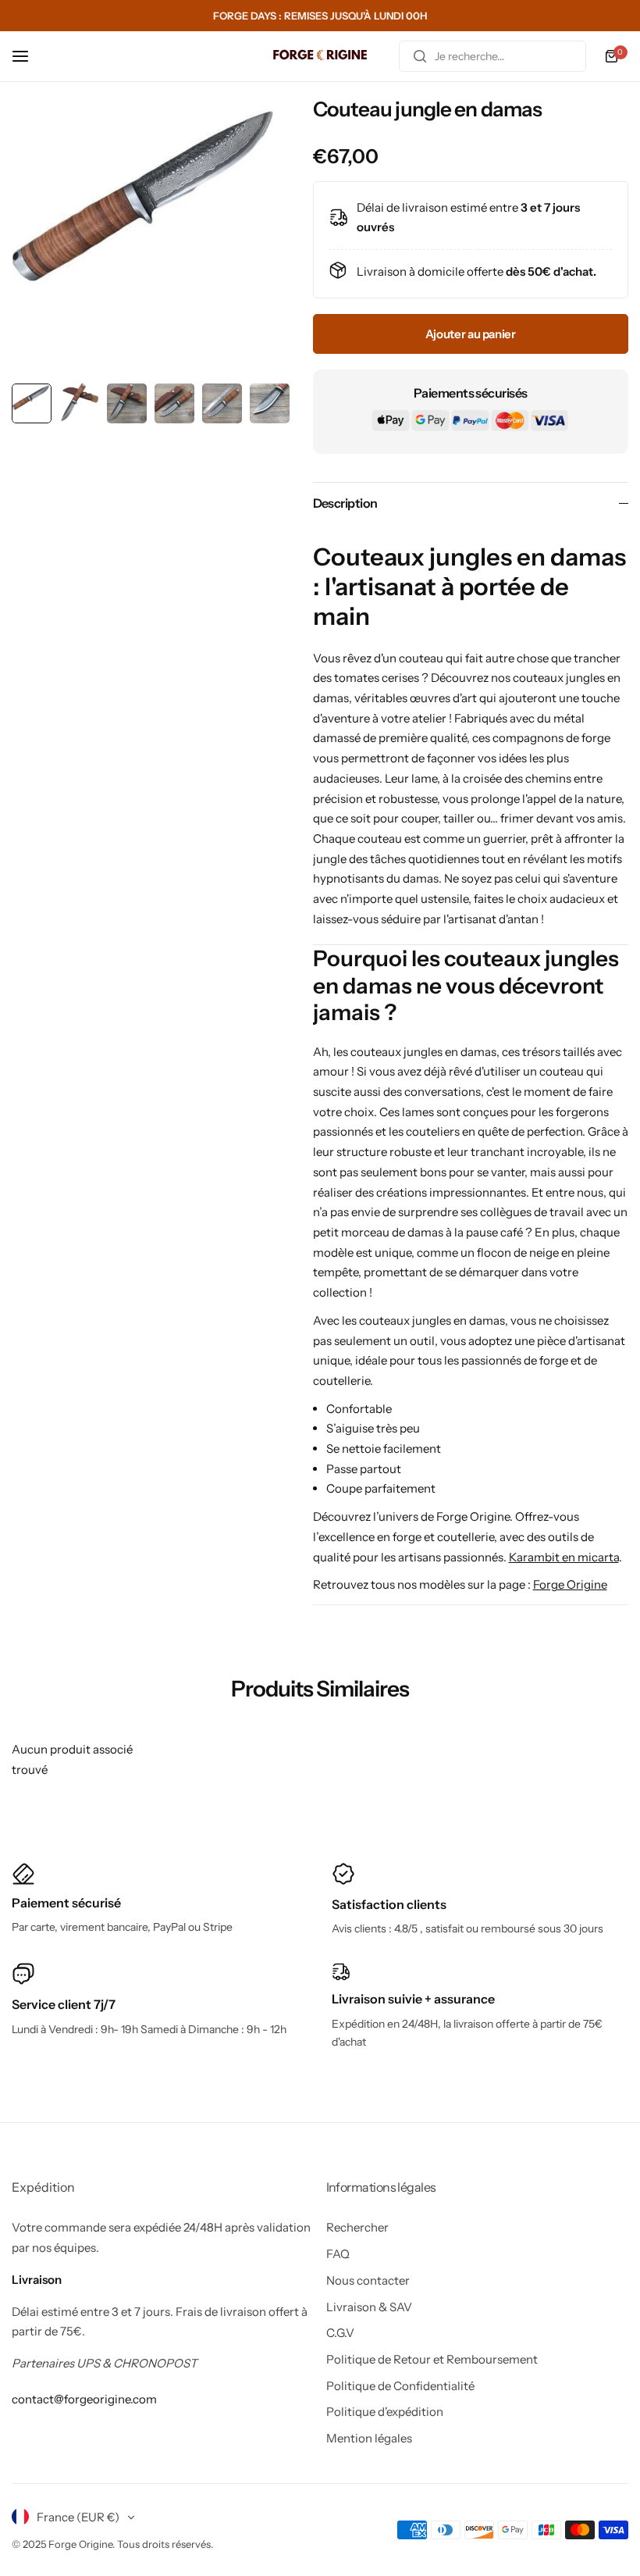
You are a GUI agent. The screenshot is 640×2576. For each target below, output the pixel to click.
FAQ (338, 2254)
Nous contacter (368, 2280)
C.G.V (340, 2333)
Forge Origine (570, 1584)
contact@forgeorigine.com (84, 2399)
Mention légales (369, 2438)
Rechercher (357, 2227)
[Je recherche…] (420, 56)
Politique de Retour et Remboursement (432, 2359)
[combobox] (492, 56)
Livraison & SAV (369, 2307)
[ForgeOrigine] (320, 57)
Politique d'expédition (385, 2412)
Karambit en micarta (564, 1557)
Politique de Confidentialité (400, 2386)
